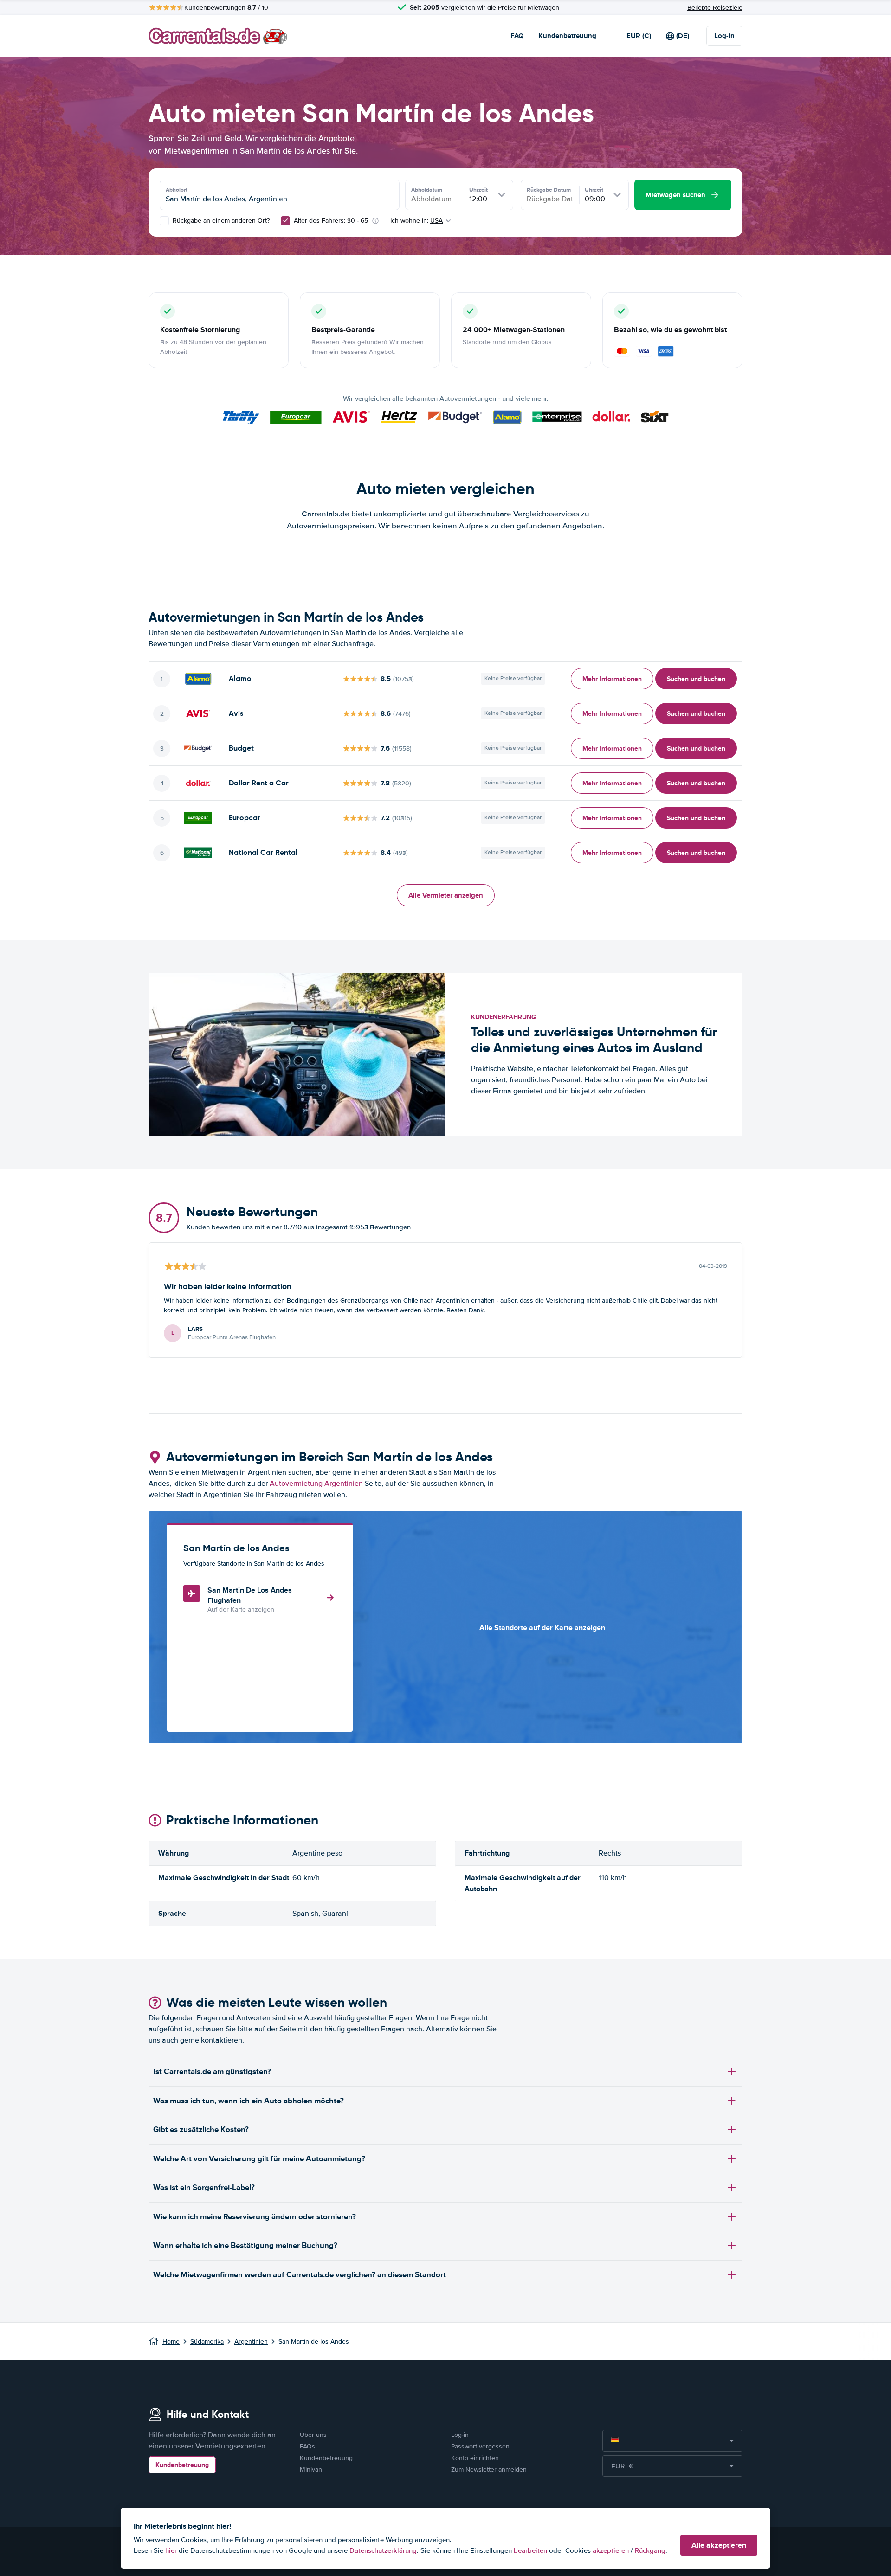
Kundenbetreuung (567, 36)
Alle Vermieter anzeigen (446, 895)
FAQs (307, 2446)
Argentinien (251, 2342)
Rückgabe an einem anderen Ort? (220, 221)
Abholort (177, 190)
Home (171, 2342)
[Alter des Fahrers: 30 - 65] (285, 221)
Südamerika (207, 2342)
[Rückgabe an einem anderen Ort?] (164, 221)
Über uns (313, 2435)
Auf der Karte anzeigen (241, 1609)
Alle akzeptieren (719, 2545)
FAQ (517, 36)
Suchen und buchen (696, 679)
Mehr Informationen (612, 679)
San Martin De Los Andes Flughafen (250, 1595)
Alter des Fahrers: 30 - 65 (331, 221)
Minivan (311, 2470)
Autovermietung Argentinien (316, 1484)
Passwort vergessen (480, 2446)
